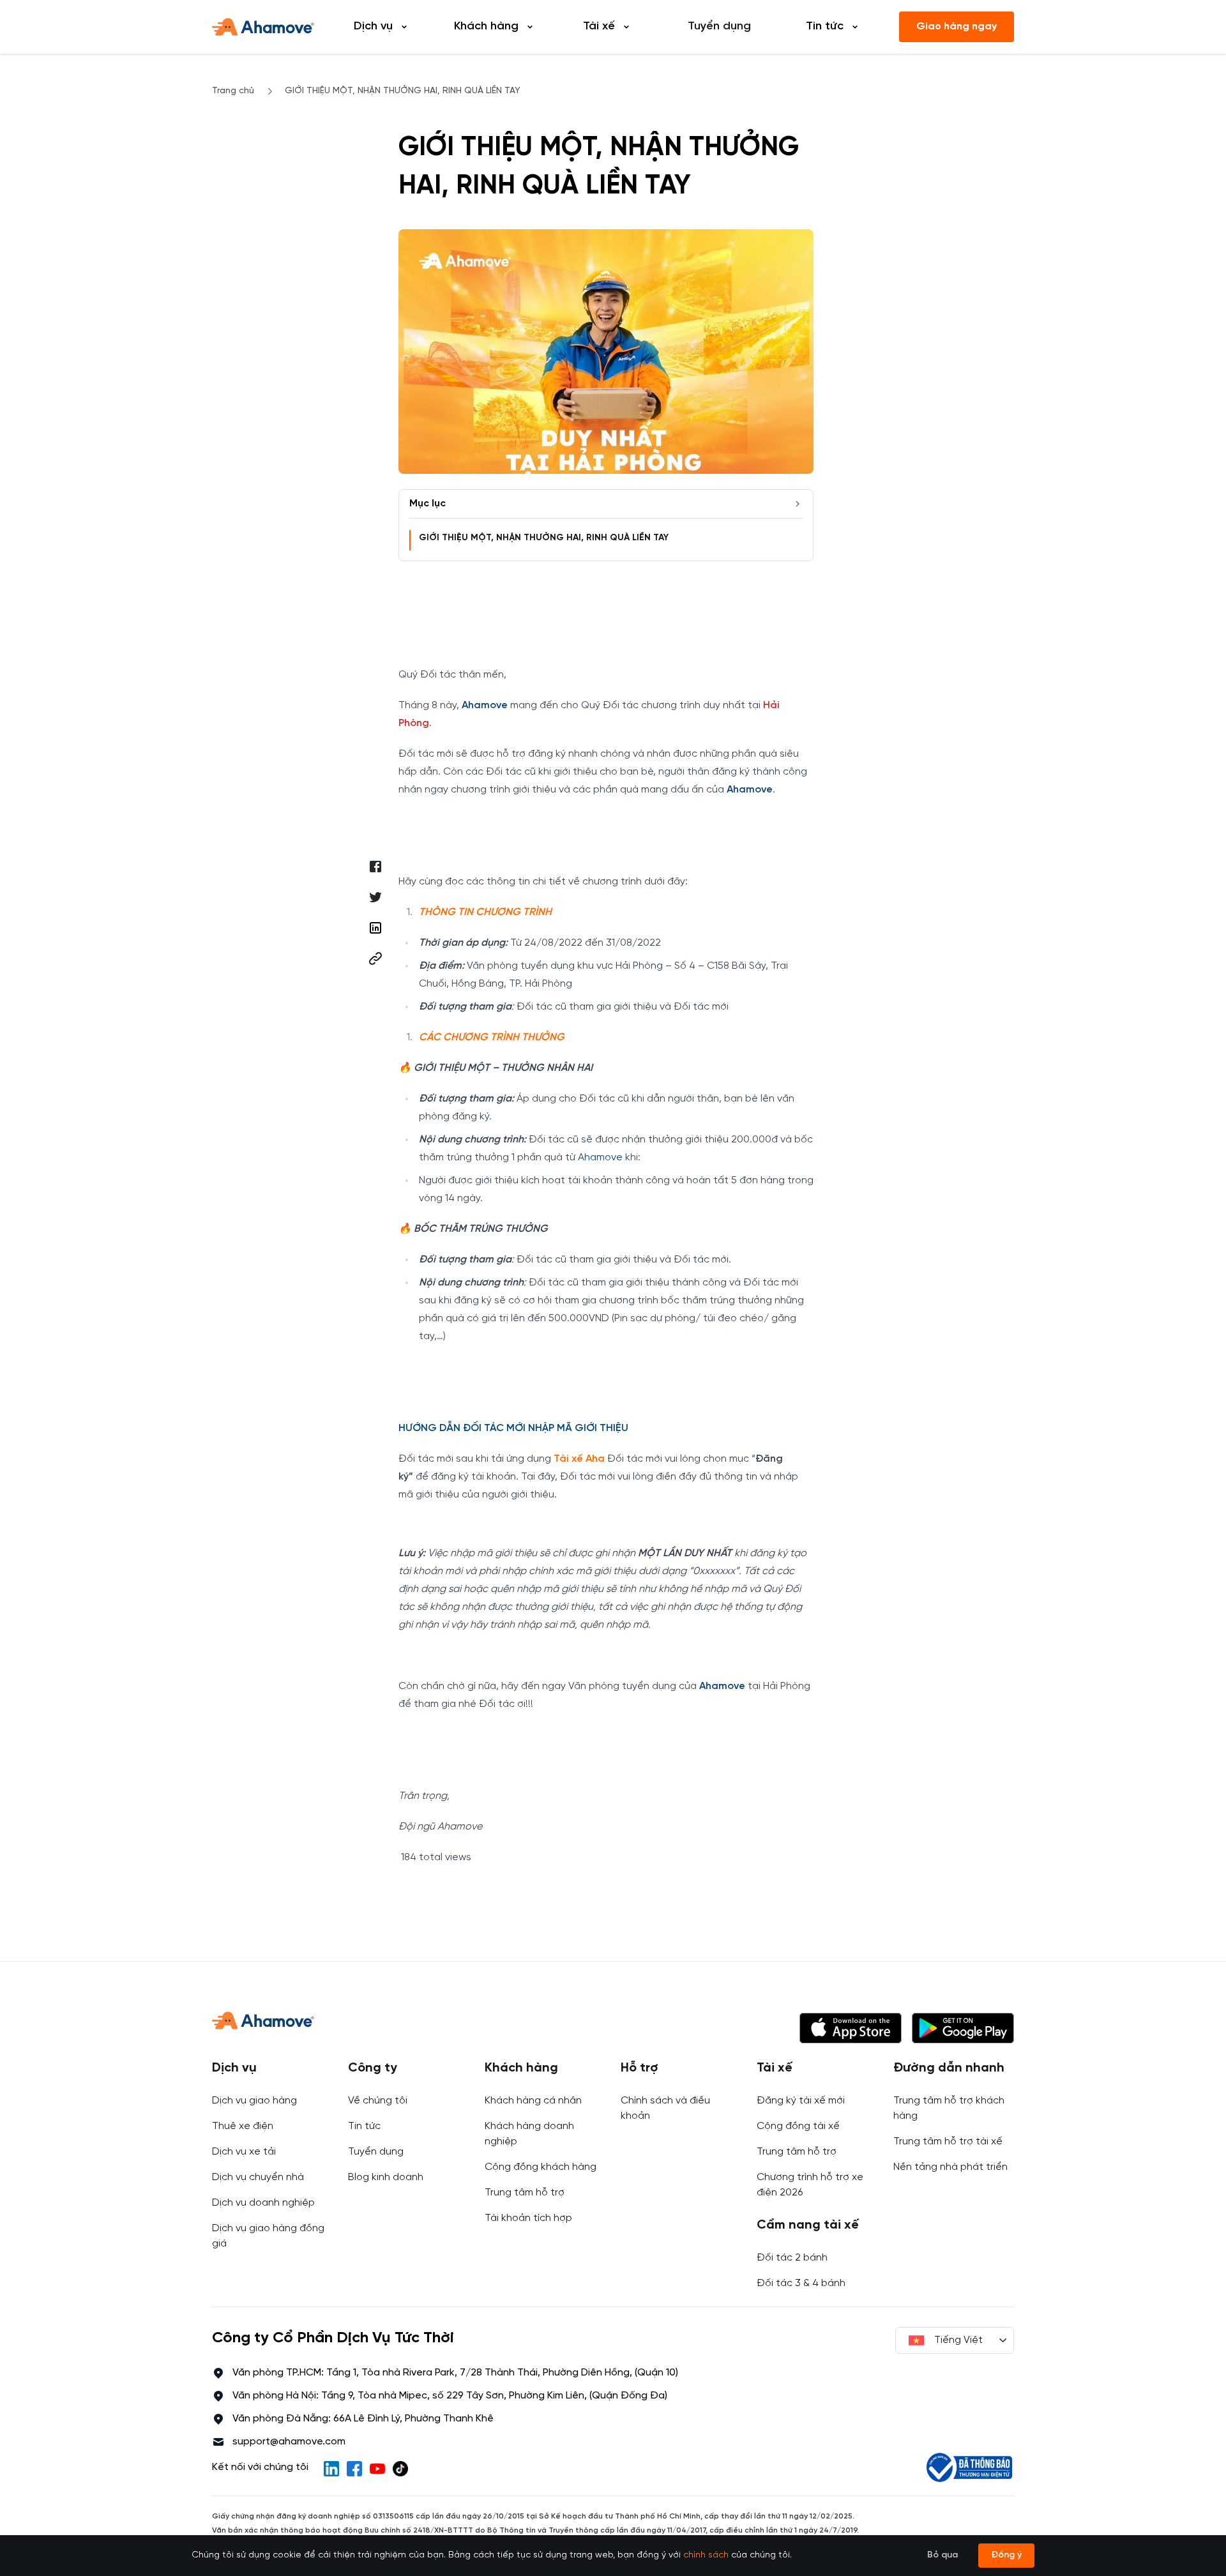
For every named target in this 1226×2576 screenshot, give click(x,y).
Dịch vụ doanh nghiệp (263, 2203)
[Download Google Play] (963, 2028)
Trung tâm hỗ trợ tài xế (948, 2141)
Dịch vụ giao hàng (254, 2101)
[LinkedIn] (331, 2469)
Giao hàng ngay (957, 27)
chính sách (706, 2555)
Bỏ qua (942, 2555)
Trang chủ (233, 91)
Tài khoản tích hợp (528, 2218)
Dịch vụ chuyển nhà (258, 2177)
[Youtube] (377, 2469)
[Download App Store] (851, 2028)
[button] (375, 958)
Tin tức (364, 2126)
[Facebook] (354, 2469)
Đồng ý (1006, 2555)
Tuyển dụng (719, 27)
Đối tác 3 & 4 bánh (801, 2283)
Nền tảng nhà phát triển (950, 2167)
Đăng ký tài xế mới (801, 2101)
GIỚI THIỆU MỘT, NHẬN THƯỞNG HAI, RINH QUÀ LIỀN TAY (544, 538)
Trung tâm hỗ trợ (525, 2193)
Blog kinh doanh (386, 2177)
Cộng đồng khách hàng (541, 2167)
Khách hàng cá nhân (533, 2101)
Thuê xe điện (243, 2126)
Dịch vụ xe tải (244, 2152)
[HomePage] (263, 27)
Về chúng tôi (378, 2101)
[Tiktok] (400, 2469)
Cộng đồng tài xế (798, 2126)
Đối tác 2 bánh (792, 2258)
